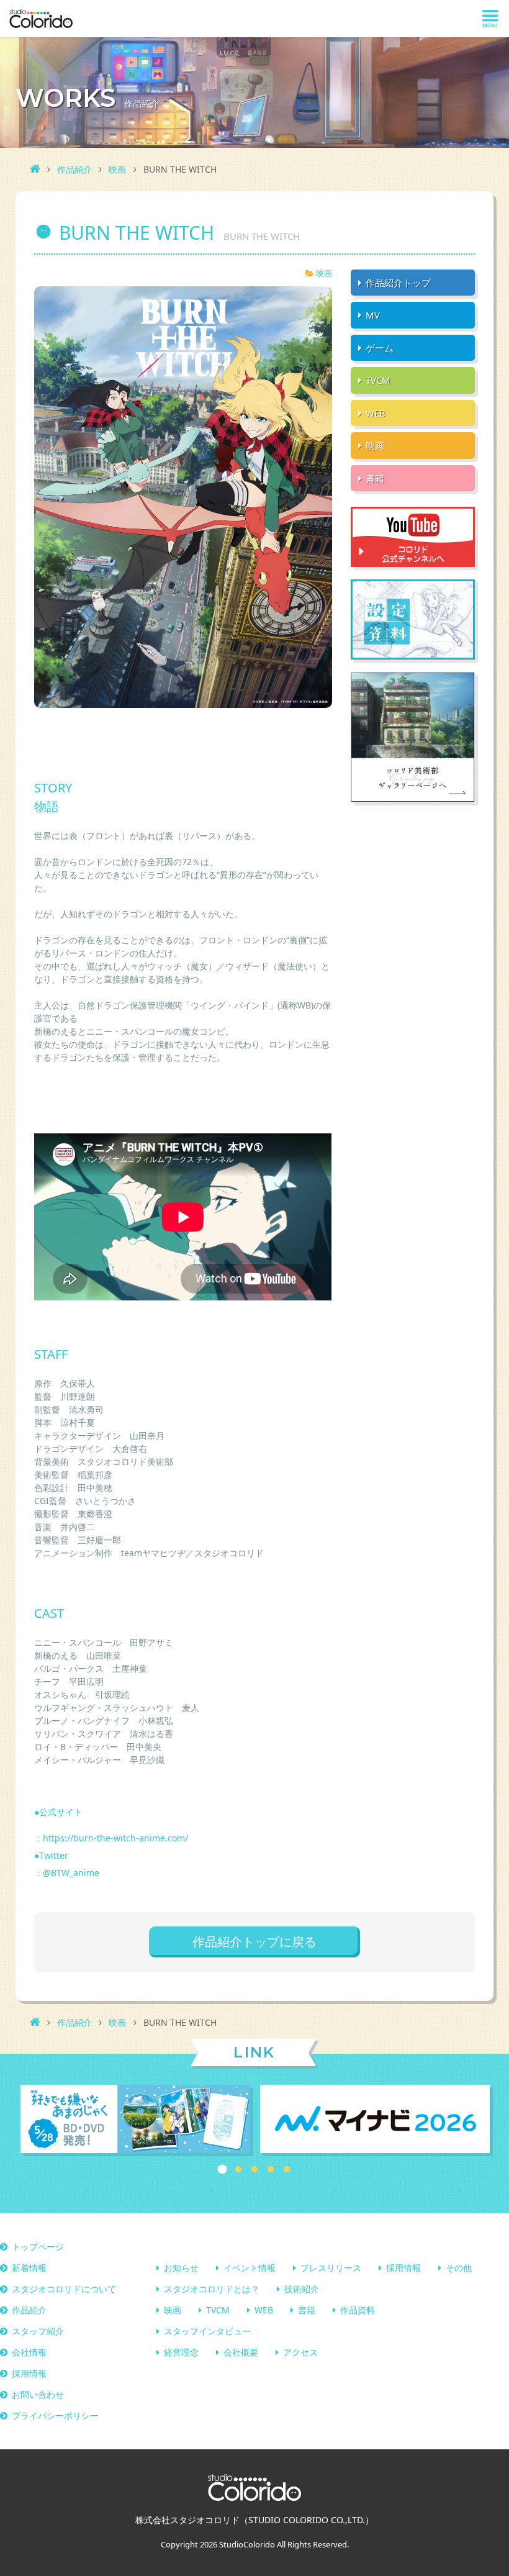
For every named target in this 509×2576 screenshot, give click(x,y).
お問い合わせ (38, 2394)
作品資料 (358, 2310)
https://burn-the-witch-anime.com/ (115, 1838)
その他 (459, 2268)
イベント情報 (250, 2268)
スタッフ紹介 (38, 2331)
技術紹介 (302, 2289)
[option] (135, 2120)
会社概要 (241, 2352)
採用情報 (403, 2268)
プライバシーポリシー (55, 2415)
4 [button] (271, 2169)
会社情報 (29, 2352)
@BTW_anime (71, 1873)
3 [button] (254, 2169)
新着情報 (29, 2268)
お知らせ (181, 2268)
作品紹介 (74, 169)
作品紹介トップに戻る (254, 1942)
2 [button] (238, 2169)
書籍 (307, 2310)
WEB (264, 2310)
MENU (490, 19)
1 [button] (223, 2169)
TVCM (218, 2310)
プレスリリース (331, 2268)
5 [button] (287, 2169)
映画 (117, 169)
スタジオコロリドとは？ (212, 2289)
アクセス (300, 2352)
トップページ (38, 2247)
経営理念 (181, 2352)
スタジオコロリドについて (64, 2289)
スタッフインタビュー (207, 2331)
